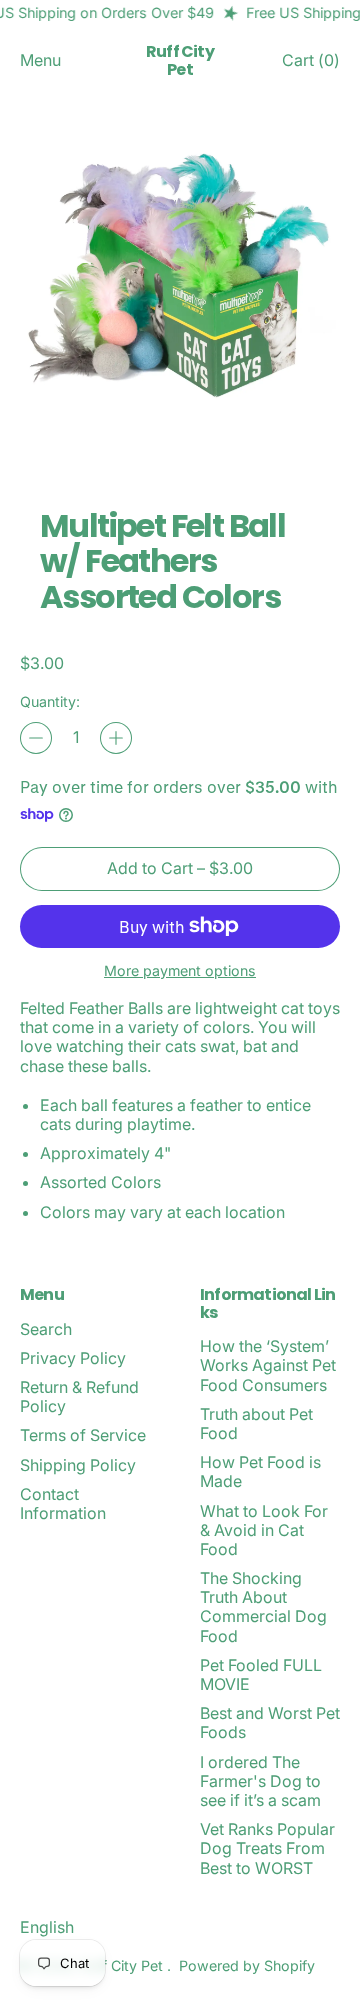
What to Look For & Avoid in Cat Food (264, 1530)
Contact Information (63, 1503)
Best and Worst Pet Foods (270, 1722)
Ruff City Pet (180, 60)
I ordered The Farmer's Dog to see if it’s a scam (260, 1781)
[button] (180, 288)
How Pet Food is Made (260, 1471)
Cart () (310, 64)
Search (46, 1329)
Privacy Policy (73, 1358)
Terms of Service (83, 1435)
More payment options (180, 970)
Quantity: (50, 701)
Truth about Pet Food (256, 1423)
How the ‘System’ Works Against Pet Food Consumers (268, 1365)
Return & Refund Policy (79, 1396)
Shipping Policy (78, 1465)
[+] (116, 738)
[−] (36, 738)
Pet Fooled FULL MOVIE (261, 1674)
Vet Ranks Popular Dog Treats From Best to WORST (267, 1848)
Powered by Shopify (247, 1965)
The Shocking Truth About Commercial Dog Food (263, 1607)
